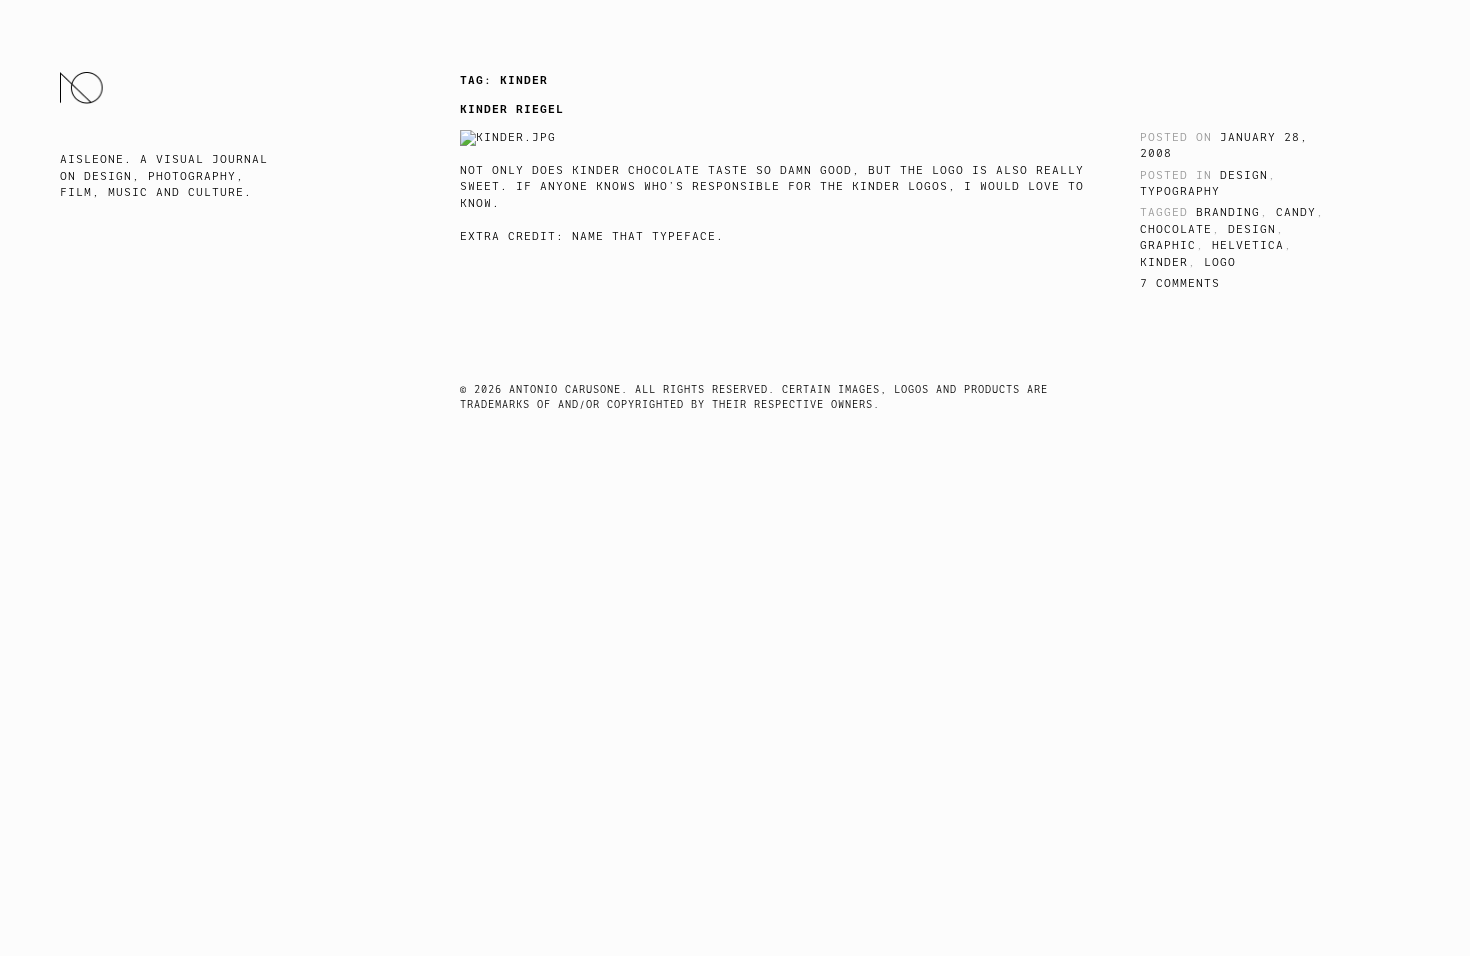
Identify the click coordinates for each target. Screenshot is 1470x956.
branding (1228, 212)
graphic (1168, 245)
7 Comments (1180, 283)
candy (1296, 212)
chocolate (1176, 229)
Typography (1180, 191)
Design (1244, 175)
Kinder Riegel (512, 109)
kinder (1164, 262)
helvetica (1248, 245)
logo (1220, 262)
